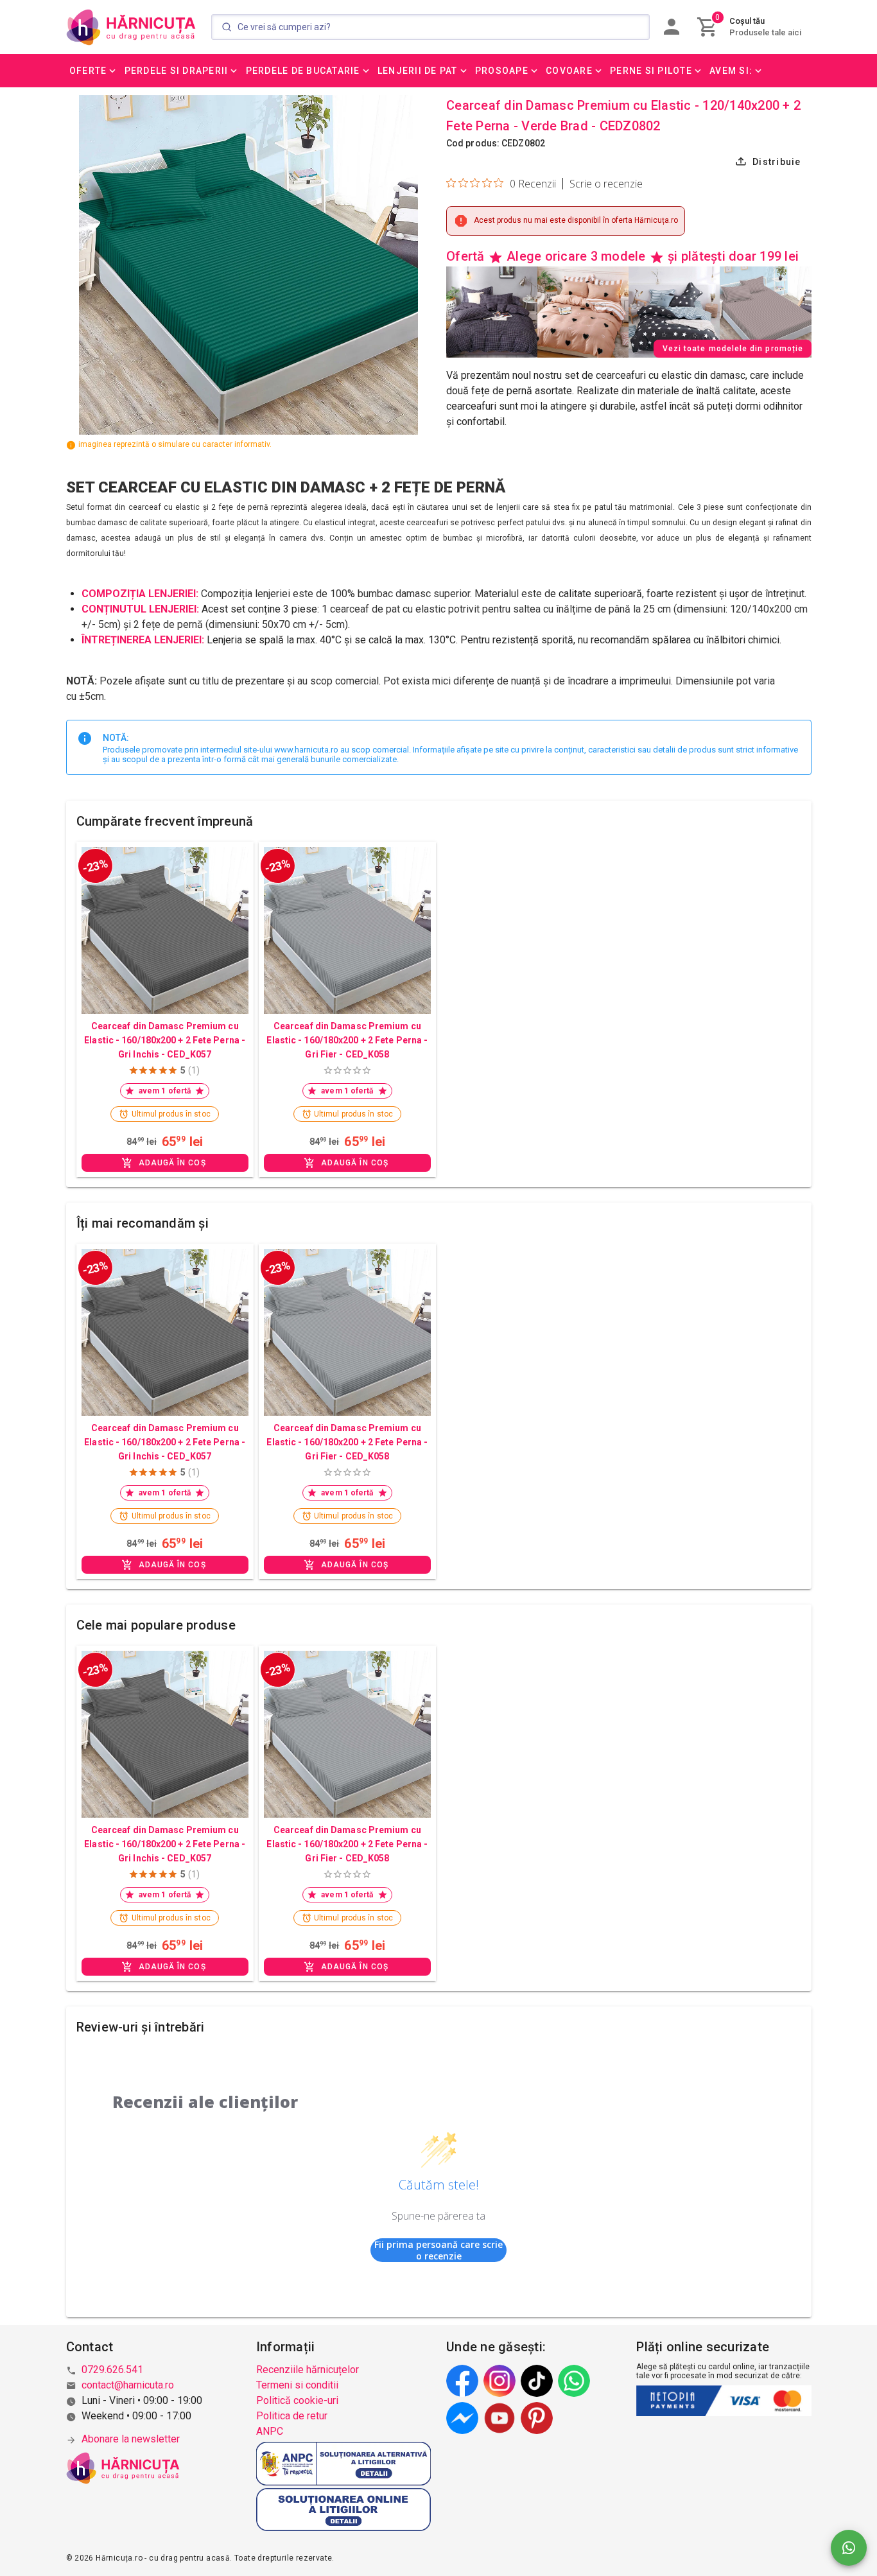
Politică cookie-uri (297, 2400)
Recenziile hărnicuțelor (308, 2370)
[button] (94, 71)
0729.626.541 (112, 2370)
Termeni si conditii (297, 2385)
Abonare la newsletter (131, 2439)
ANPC (270, 2431)
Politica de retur (292, 2416)
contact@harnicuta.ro (128, 2385)
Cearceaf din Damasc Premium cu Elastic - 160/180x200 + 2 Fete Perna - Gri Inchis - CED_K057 (165, 1040)
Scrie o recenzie (606, 184)
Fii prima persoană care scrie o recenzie (438, 2250)
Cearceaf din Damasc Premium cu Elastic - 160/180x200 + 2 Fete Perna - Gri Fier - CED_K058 (347, 1040)
